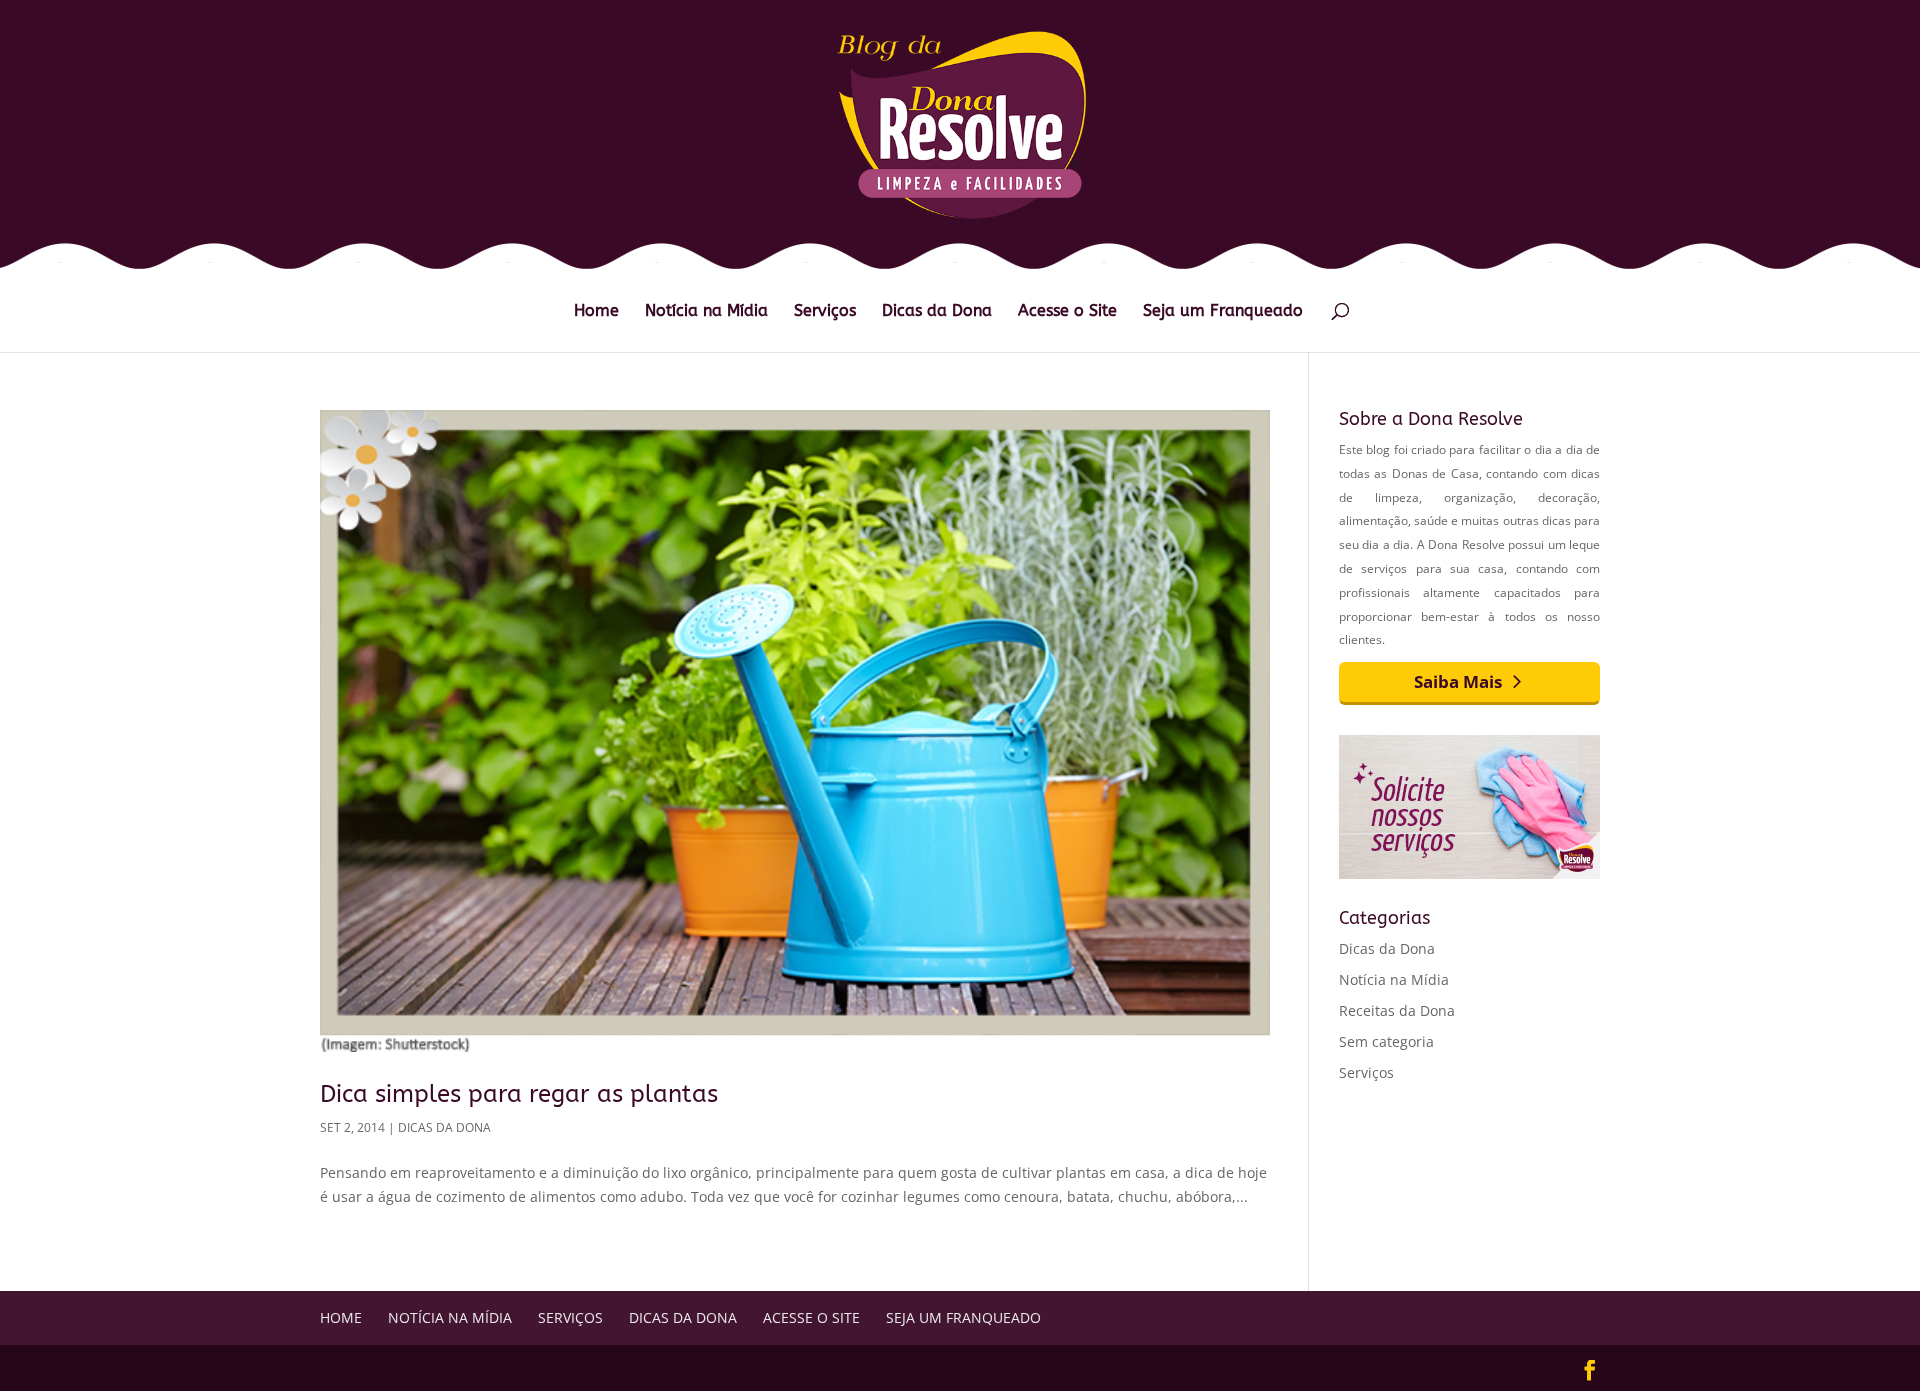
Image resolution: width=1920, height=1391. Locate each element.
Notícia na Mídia (706, 312)
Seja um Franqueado (1223, 312)
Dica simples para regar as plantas (519, 1094)
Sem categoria (1386, 1041)
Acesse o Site (1067, 312)
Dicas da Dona (937, 312)
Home (596, 312)
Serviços (825, 312)
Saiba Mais (1458, 681)
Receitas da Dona (1397, 1010)
